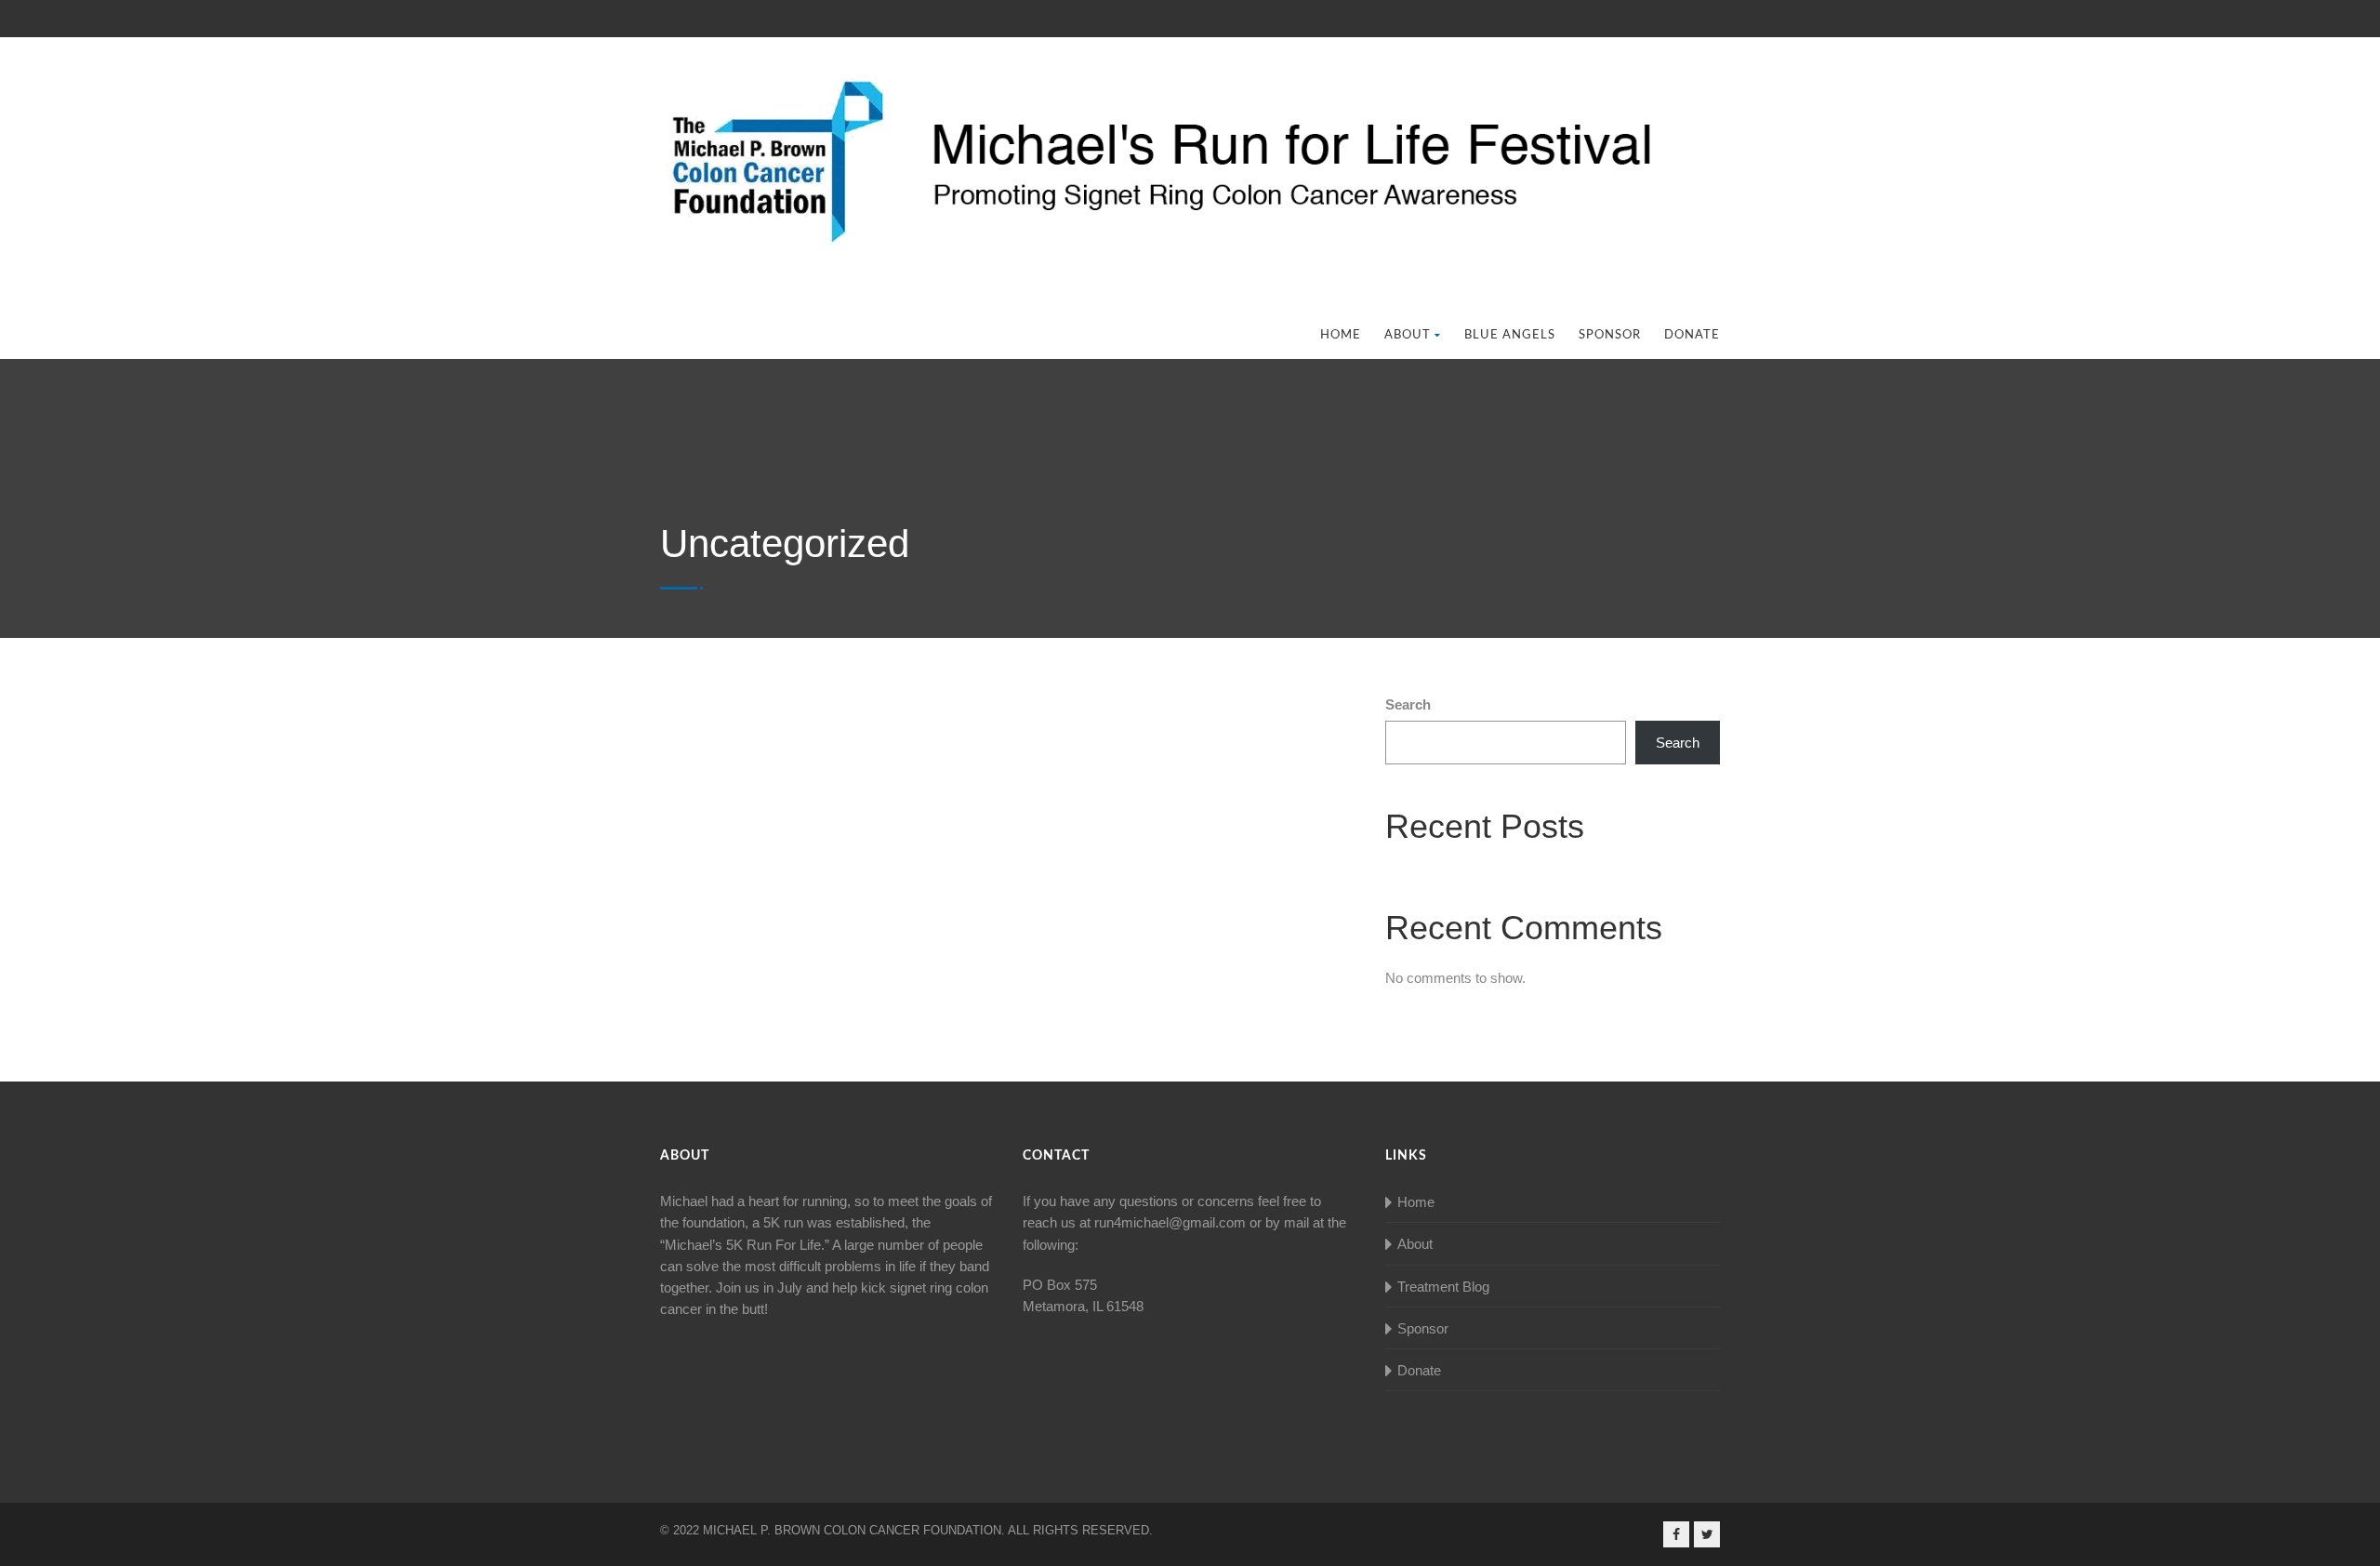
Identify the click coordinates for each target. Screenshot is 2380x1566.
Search (1408, 704)
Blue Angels (1510, 335)
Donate (1692, 335)
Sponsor (1610, 335)
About (1408, 335)
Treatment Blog (1443, 1287)
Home (1341, 335)
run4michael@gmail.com (1170, 1222)
